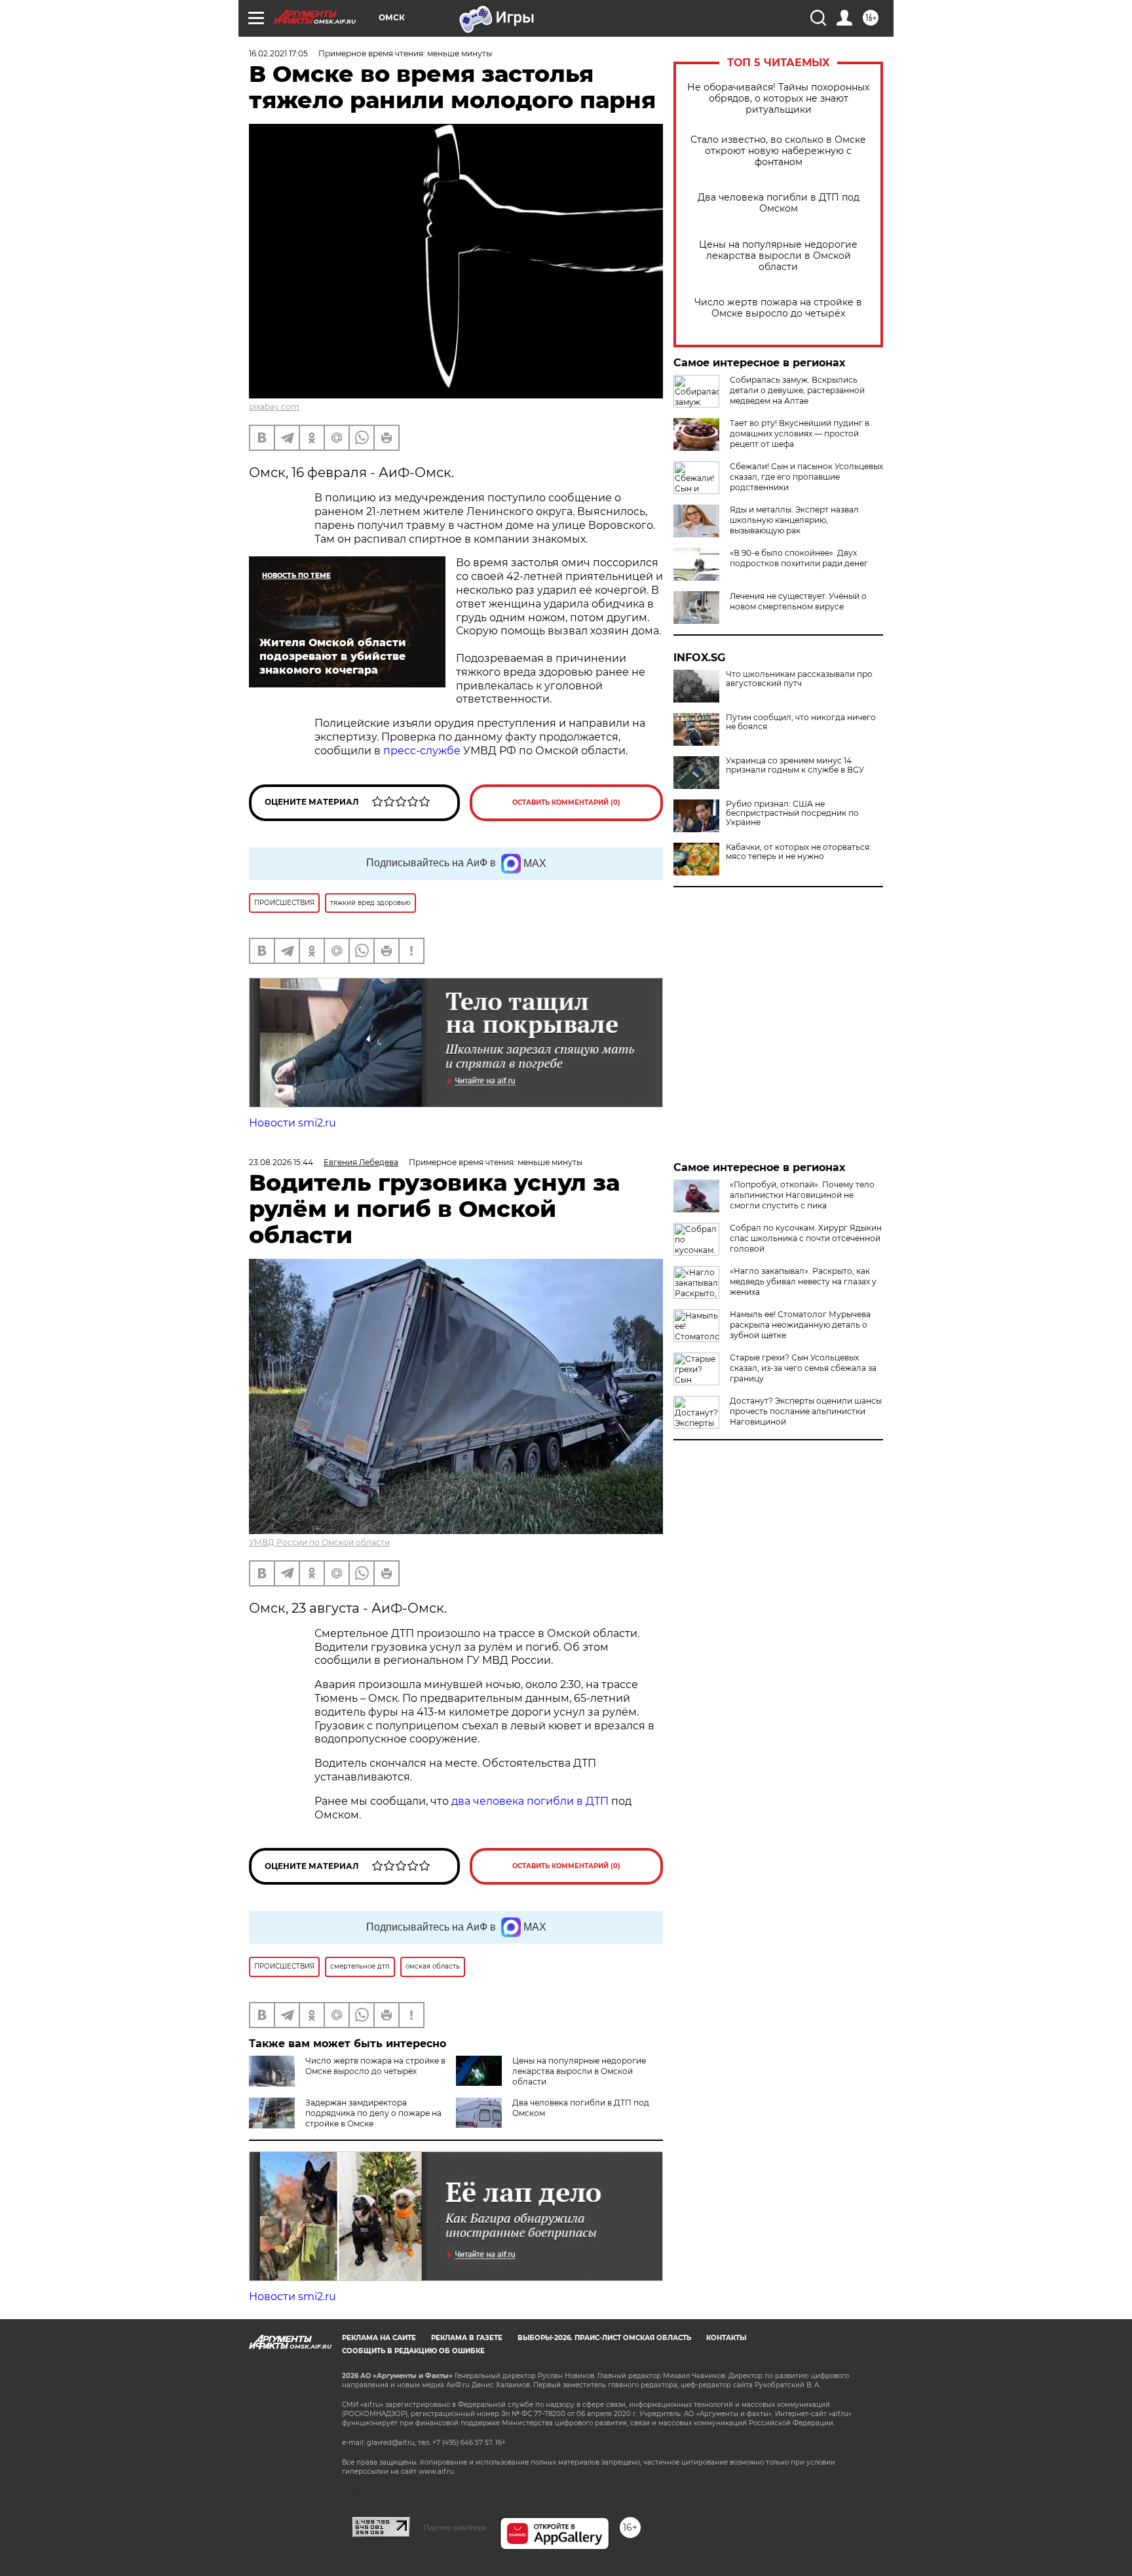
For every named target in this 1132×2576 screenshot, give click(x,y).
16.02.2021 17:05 (278, 53)
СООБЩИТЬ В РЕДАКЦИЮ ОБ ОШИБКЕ (413, 2351)
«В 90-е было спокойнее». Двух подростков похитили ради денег (799, 558)
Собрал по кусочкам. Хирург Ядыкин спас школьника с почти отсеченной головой (806, 1238)
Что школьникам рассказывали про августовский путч (799, 679)
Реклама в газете (467, 2338)
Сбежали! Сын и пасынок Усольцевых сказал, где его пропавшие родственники (806, 477)
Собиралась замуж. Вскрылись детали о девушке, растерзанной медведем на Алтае (797, 390)
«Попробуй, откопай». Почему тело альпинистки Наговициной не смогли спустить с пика (802, 1195)
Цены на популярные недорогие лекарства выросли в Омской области (778, 256)
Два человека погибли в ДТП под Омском (779, 203)
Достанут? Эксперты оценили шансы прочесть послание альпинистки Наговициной (806, 1411)
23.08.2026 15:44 (281, 1162)
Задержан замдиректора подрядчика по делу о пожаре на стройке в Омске (373, 2113)
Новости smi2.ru (292, 1123)
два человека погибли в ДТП (530, 1801)
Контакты (726, 2338)
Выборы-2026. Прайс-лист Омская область (604, 2338)
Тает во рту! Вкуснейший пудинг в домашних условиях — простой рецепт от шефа (800, 433)
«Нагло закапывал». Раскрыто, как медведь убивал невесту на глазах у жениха (803, 1281)
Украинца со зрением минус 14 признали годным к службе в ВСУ (795, 765)
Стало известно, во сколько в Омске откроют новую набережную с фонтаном (778, 151)
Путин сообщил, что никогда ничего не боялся (801, 722)
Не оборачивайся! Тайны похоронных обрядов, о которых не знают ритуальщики (778, 99)
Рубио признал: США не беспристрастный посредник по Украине (792, 813)
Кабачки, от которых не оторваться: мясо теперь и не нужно (799, 852)
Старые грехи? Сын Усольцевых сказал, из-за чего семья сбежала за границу (803, 1368)
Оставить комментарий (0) (566, 802)
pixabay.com (274, 407)
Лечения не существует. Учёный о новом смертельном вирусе (798, 601)
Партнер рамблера (455, 2528)
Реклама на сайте (379, 2338)
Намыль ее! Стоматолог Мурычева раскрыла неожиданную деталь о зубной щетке (800, 1325)
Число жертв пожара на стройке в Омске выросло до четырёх (778, 308)
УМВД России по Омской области (319, 1542)
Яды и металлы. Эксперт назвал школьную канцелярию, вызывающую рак (794, 520)
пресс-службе (422, 751)
